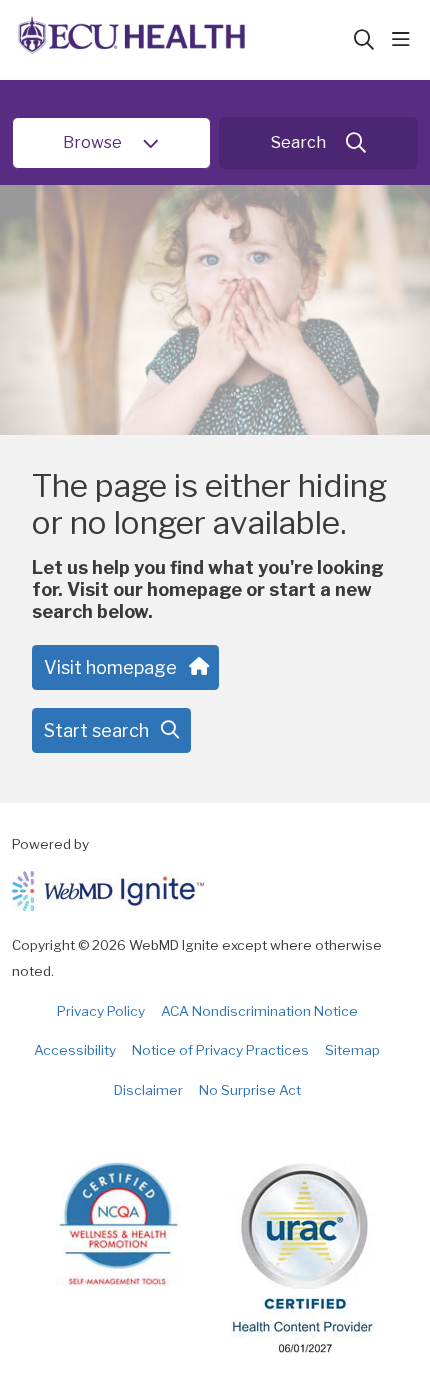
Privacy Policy (101, 1011)
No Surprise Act (250, 1090)
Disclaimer (148, 1090)
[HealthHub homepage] (182, 40)
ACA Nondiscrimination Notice (259, 1011)
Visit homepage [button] (110, 667)
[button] (405, 40)
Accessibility (75, 1050)
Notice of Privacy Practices (220, 1050)
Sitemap (352, 1050)
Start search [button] (96, 730)
